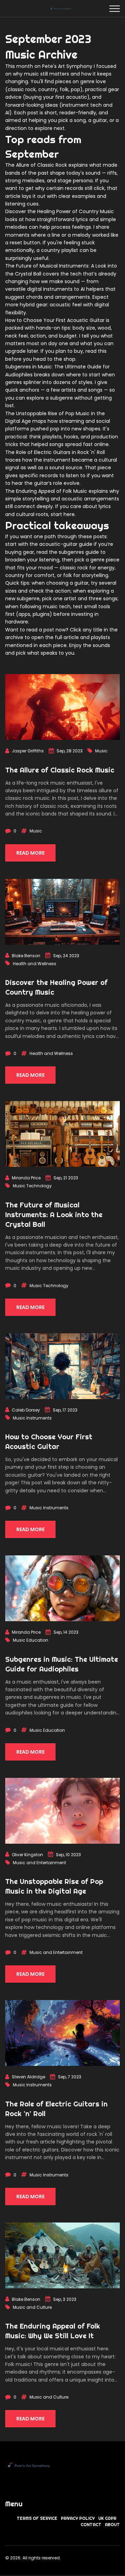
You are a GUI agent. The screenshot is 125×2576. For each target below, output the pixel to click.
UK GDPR (107, 2518)
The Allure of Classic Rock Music (60, 770)
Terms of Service (37, 2518)
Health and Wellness (35, 964)
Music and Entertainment (39, 1863)
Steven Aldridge (28, 2077)
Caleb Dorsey (26, 1410)
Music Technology (32, 1186)
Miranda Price (26, 1178)
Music (101, 751)
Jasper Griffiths (28, 751)
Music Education (31, 1640)
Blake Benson (26, 956)
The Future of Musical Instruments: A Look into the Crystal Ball (54, 1215)
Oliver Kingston (27, 1855)
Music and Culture (32, 2307)
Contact (91, 2525)
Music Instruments (32, 1418)
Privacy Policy (78, 2518)
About (112, 2525)
